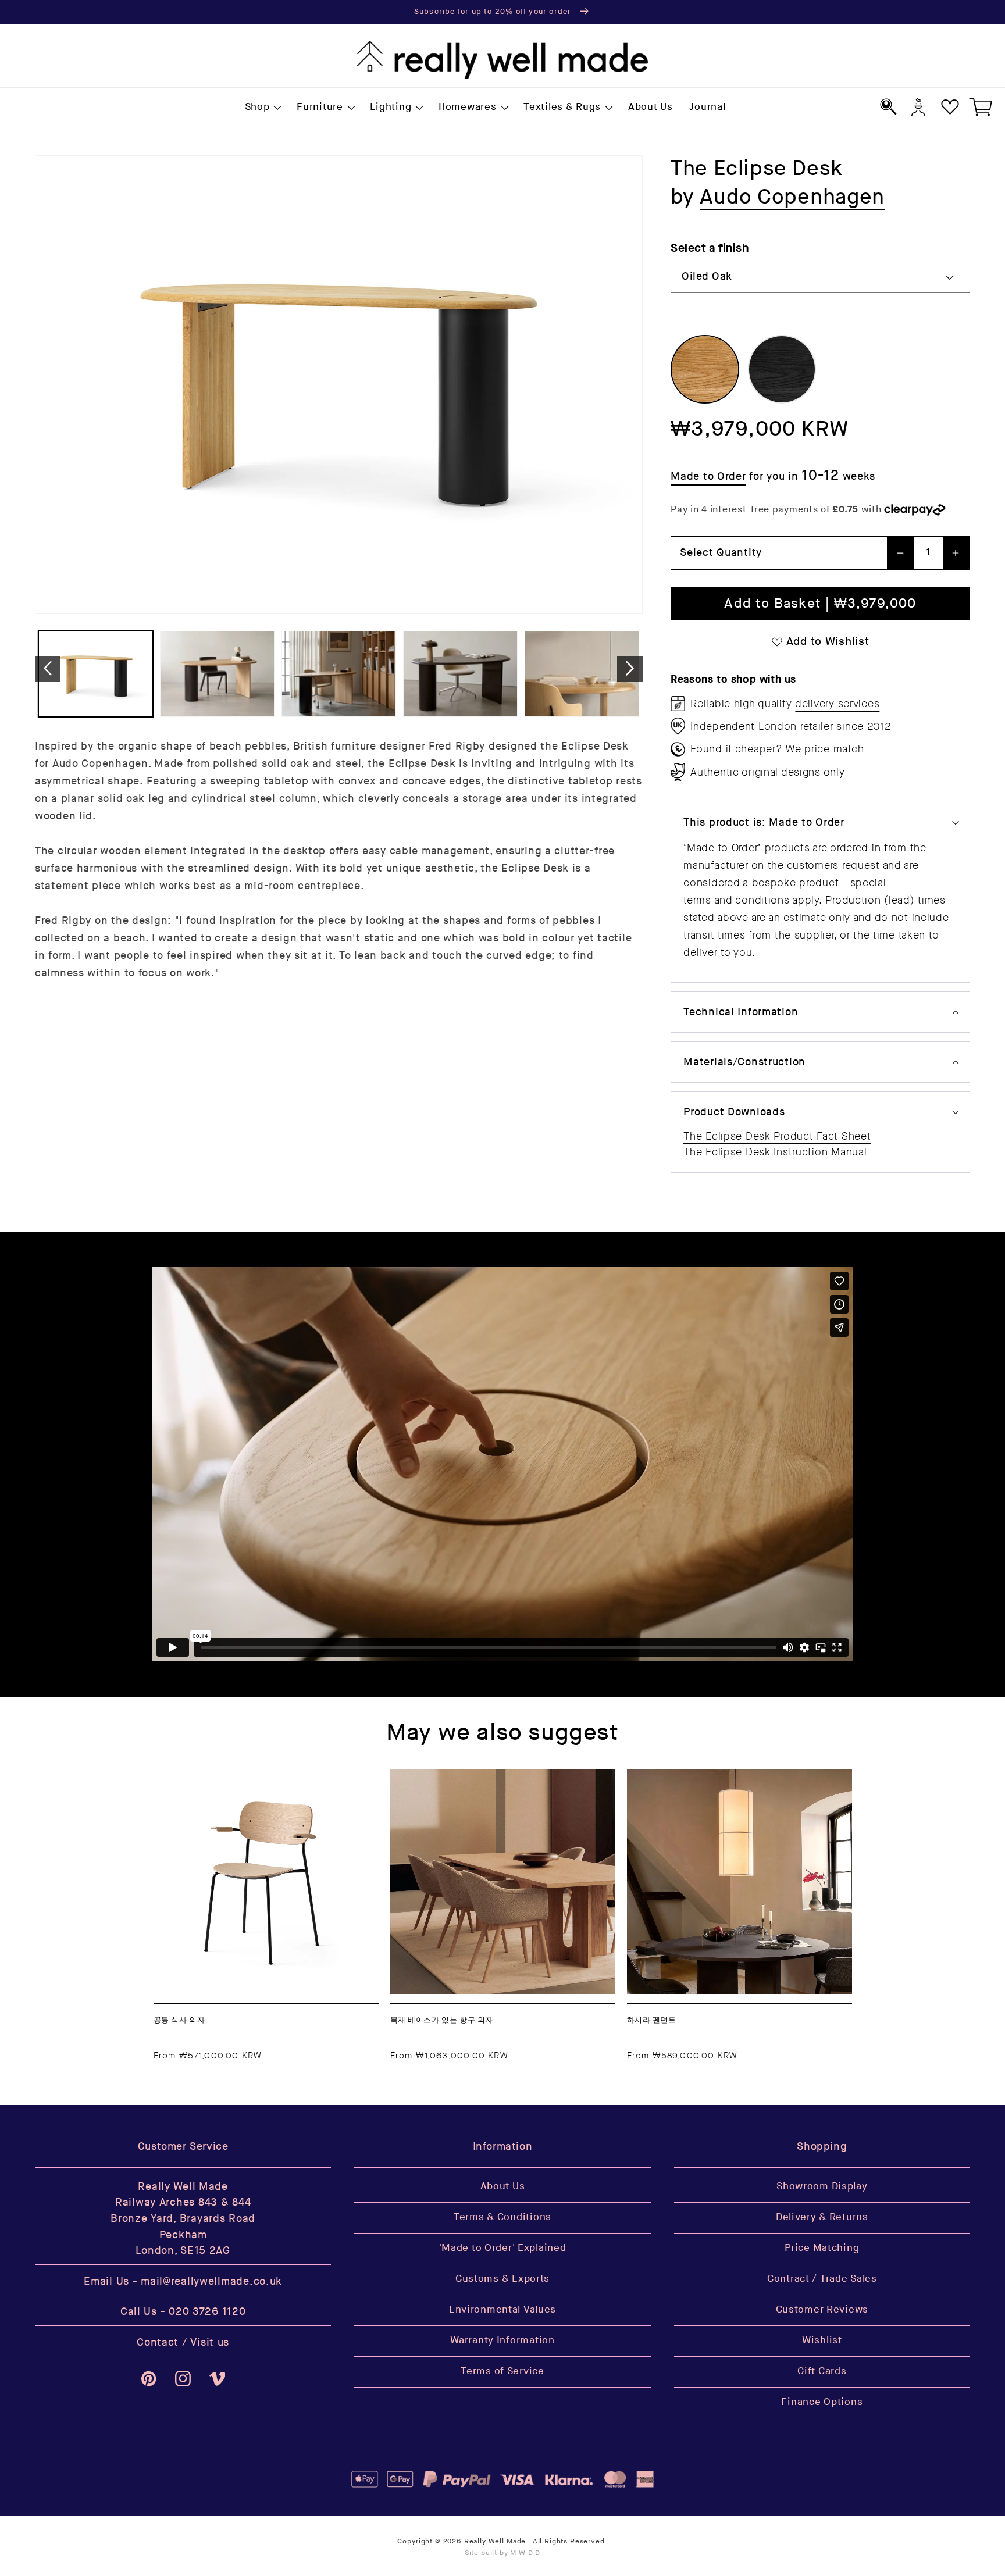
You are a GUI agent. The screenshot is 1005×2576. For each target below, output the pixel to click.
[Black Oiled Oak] (782, 369)
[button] (262, 108)
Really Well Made (495, 2541)
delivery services (837, 704)
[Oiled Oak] (705, 369)
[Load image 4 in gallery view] (460, 674)
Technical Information (741, 1012)
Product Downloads (734, 1112)
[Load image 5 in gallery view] (582, 674)
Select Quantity (721, 553)
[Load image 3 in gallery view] (339, 674)
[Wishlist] (950, 107)
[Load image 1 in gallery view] (96, 674)
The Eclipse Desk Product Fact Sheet (777, 1136)
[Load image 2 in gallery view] (217, 674)
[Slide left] (48, 668)
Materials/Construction (744, 1062)
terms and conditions (736, 900)
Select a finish (710, 248)
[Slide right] (630, 668)
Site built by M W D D (503, 2553)
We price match (825, 749)
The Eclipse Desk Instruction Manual (775, 1152)
